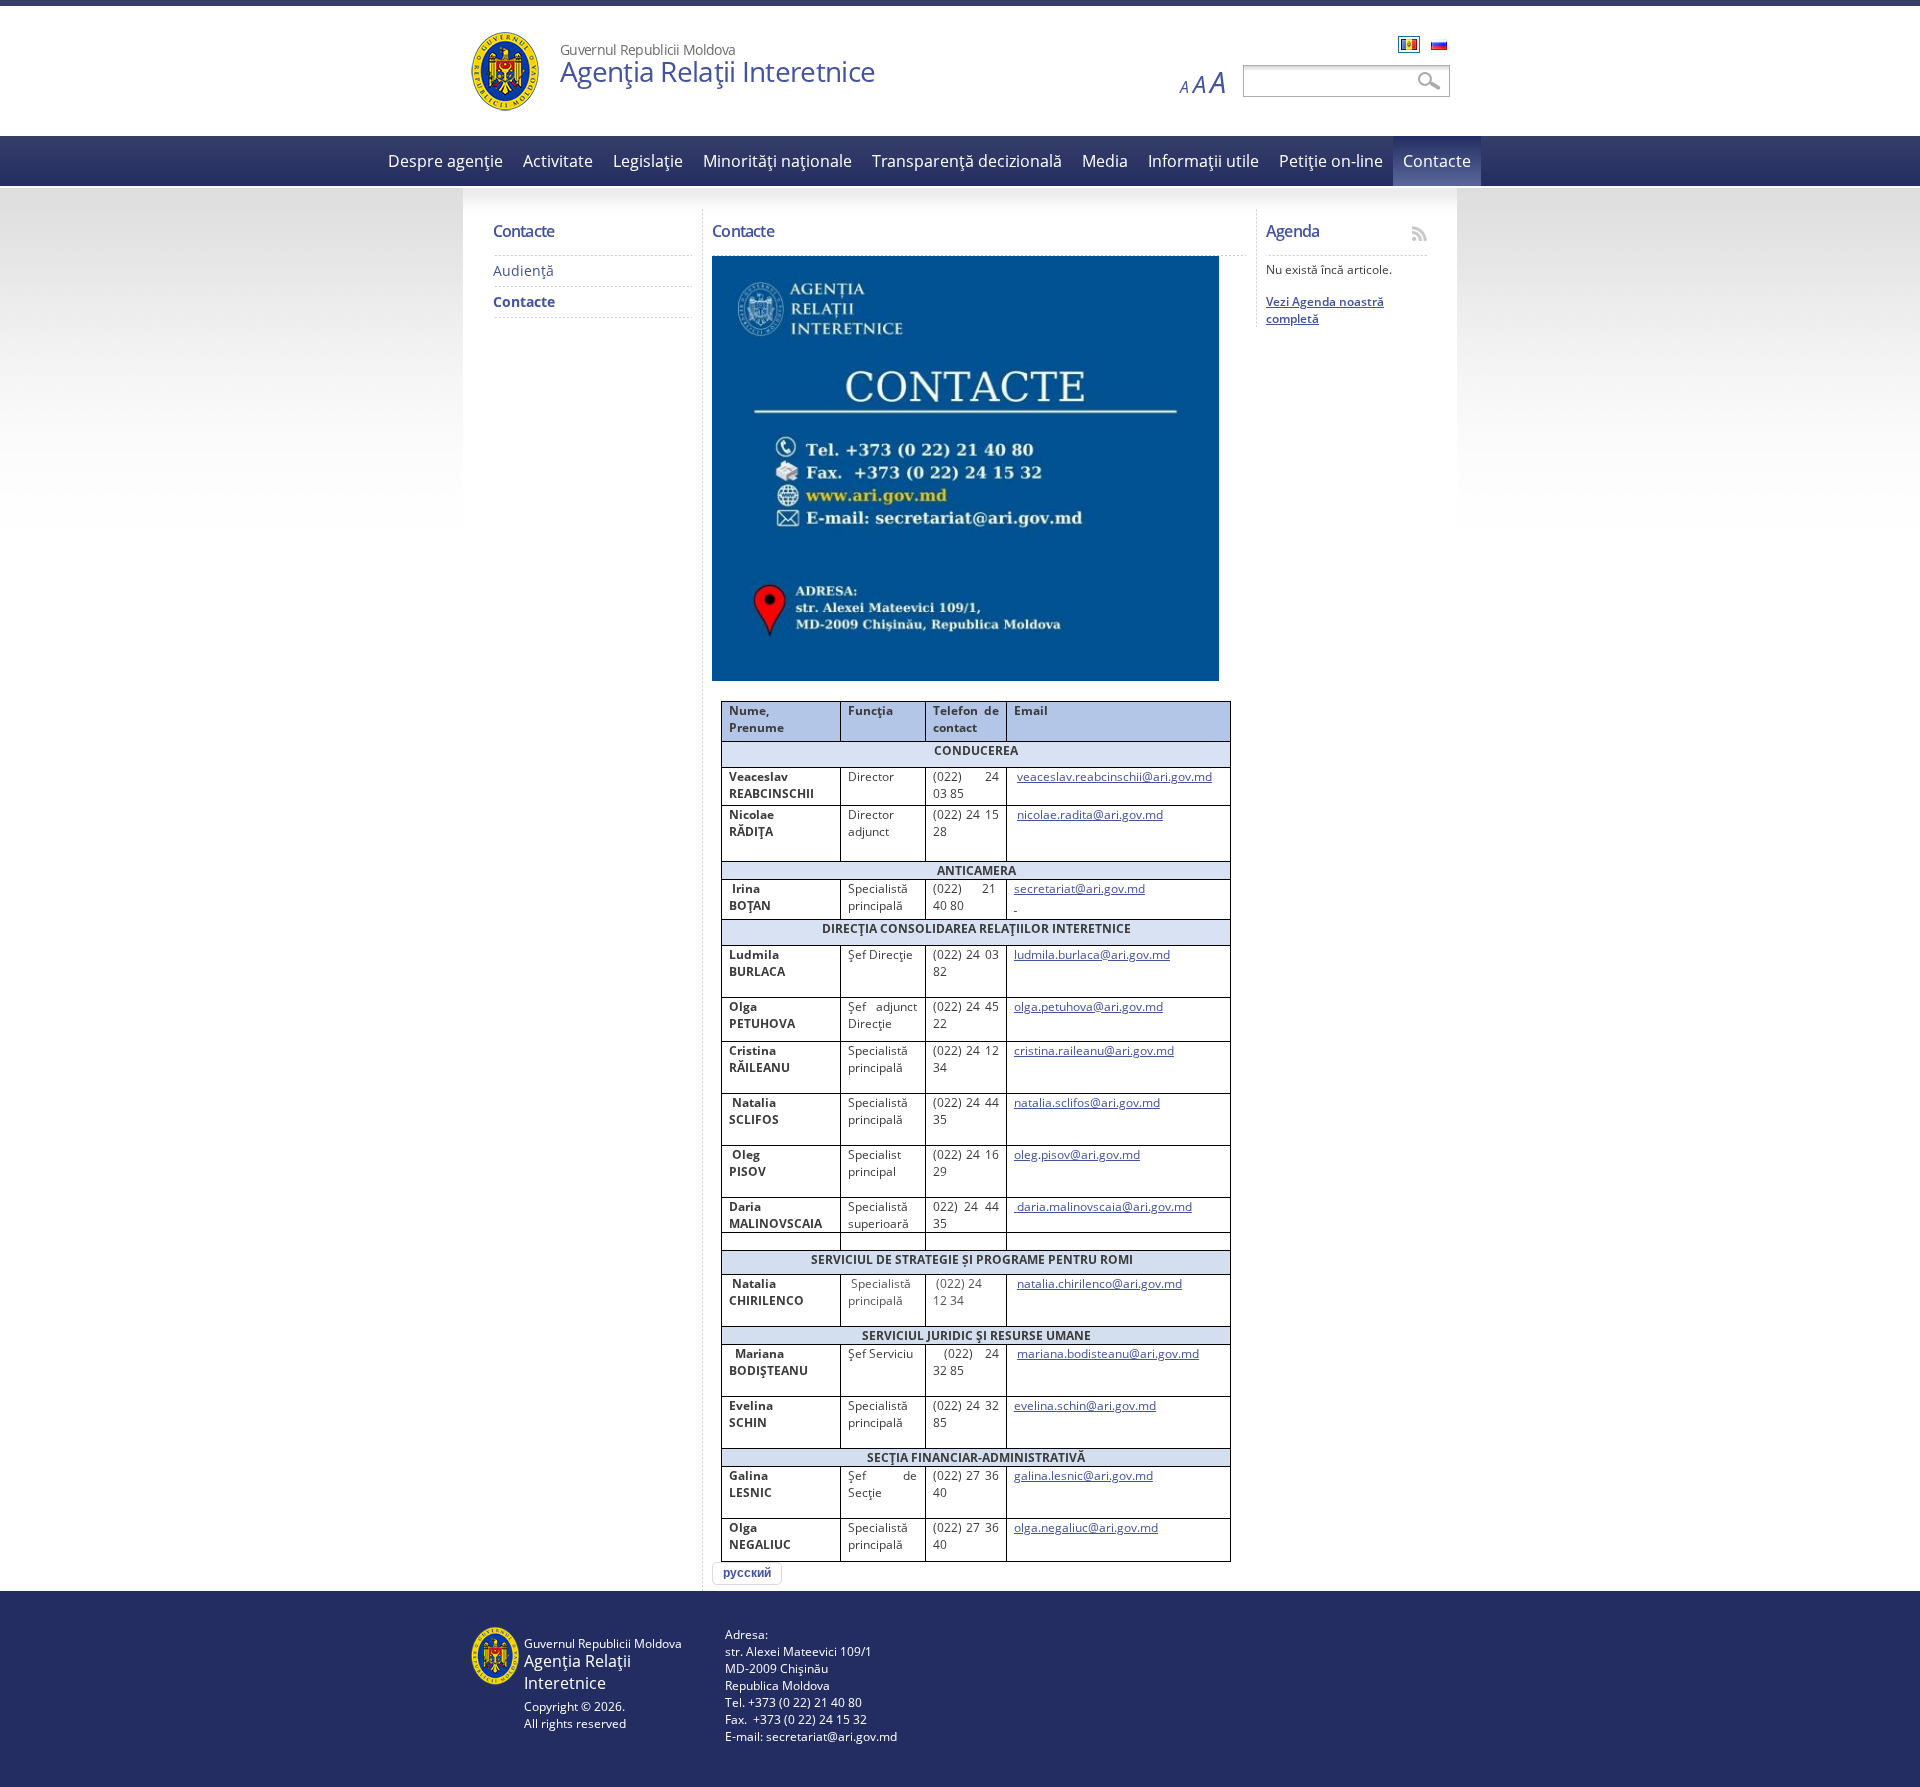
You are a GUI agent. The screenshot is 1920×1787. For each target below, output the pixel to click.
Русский (1439, 44)
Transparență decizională (967, 161)
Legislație (648, 161)
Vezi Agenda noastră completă (1325, 310)
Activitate (558, 161)
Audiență (523, 270)
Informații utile (1203, 161)
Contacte (1437, 161)
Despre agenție (445, 161)
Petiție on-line (1331, 161)
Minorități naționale (777, 161)
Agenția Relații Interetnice (717, 71)
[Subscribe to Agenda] (1419, 233)
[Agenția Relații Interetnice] (505, 106)
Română (1409, 44)
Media (1105, 161)
